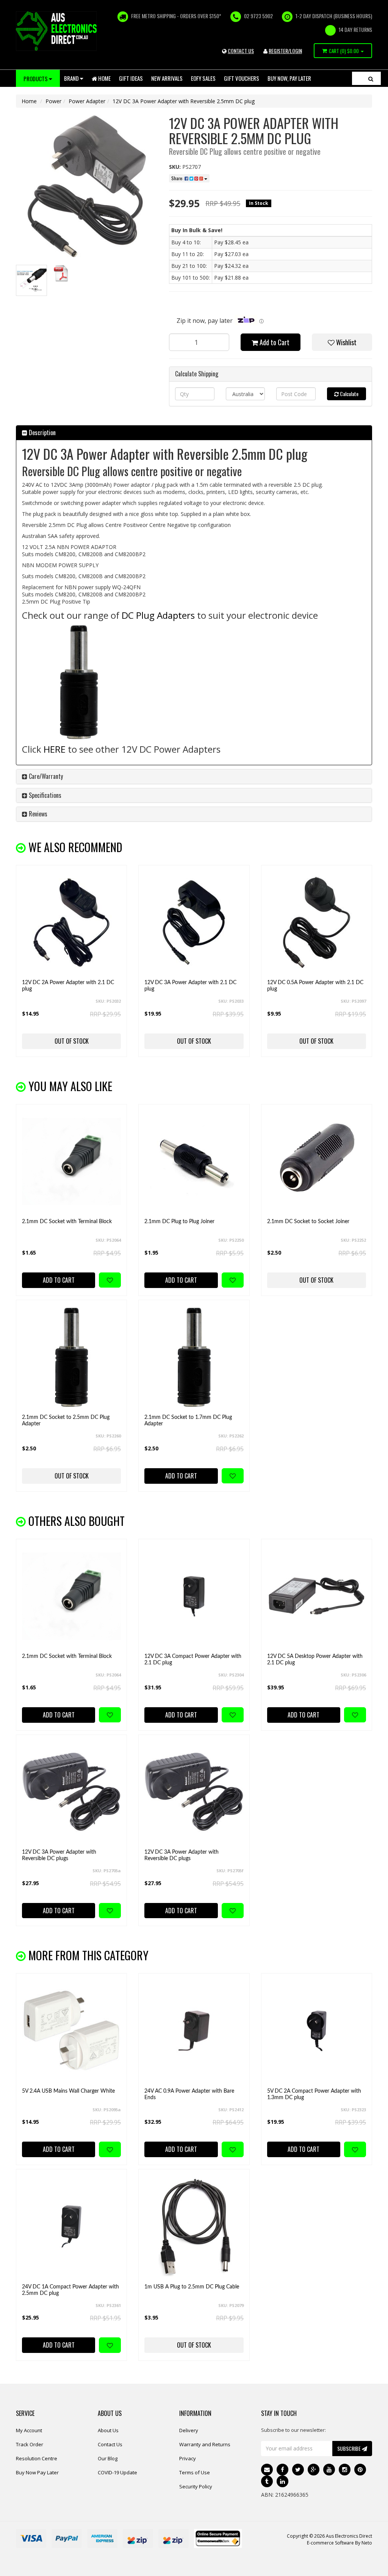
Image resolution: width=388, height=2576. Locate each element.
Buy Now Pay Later (37, 2472)
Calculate (349, 394)
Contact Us (110, 2444)
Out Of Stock (72, 1041)
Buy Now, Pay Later (289, 78)
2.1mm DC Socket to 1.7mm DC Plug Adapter (188, 1421)
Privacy (188, 2458)
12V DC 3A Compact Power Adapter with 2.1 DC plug (193, 1660)
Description (41, 432)
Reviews (37, 814)
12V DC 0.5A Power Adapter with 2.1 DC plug (315, 986)
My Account (29, 2430)
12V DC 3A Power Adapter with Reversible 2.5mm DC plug (184, 101)
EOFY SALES (203, 78)
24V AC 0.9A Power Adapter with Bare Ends (189, 2094)
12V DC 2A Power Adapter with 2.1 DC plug (68, 986)
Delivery (189, 2430)
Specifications (44, 795)
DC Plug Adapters (158, 615)
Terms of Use (195, 2472)
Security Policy (196, 2486)
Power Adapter (87, 101)
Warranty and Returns (205, 2444)
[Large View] (31, 280)
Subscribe (350, 2448)
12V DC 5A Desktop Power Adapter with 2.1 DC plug (315, 1660)
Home (104, 78)
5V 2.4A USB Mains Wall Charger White (68, 2091)
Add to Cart (274, 342)
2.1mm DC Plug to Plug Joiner (179, 1222)
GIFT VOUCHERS (242, 78)
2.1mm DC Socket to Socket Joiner (308, 1222)
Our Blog (108, 2458)
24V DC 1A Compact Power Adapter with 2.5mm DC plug (70, 2290)
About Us (108, 2430)
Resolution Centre (37, 2458)
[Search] (371, 78)
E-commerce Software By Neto (339, 2543)
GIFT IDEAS (131, 78)
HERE (56, 749)
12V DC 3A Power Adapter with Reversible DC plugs (59, 1855)
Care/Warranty (45, 776)
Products (36, 79)
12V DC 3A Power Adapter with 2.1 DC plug (190, 986)
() (344, 51)
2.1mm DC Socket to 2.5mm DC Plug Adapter (66, 1421)
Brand (72, 78)
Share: (178, 178)
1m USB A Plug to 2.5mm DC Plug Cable (192, 2287)
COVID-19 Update (117, 2472)
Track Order (30, 2444)
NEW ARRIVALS (167, 78)
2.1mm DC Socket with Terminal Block (67, 1222)
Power (53, 101)
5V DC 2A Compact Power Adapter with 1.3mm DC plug (314, 2094)
